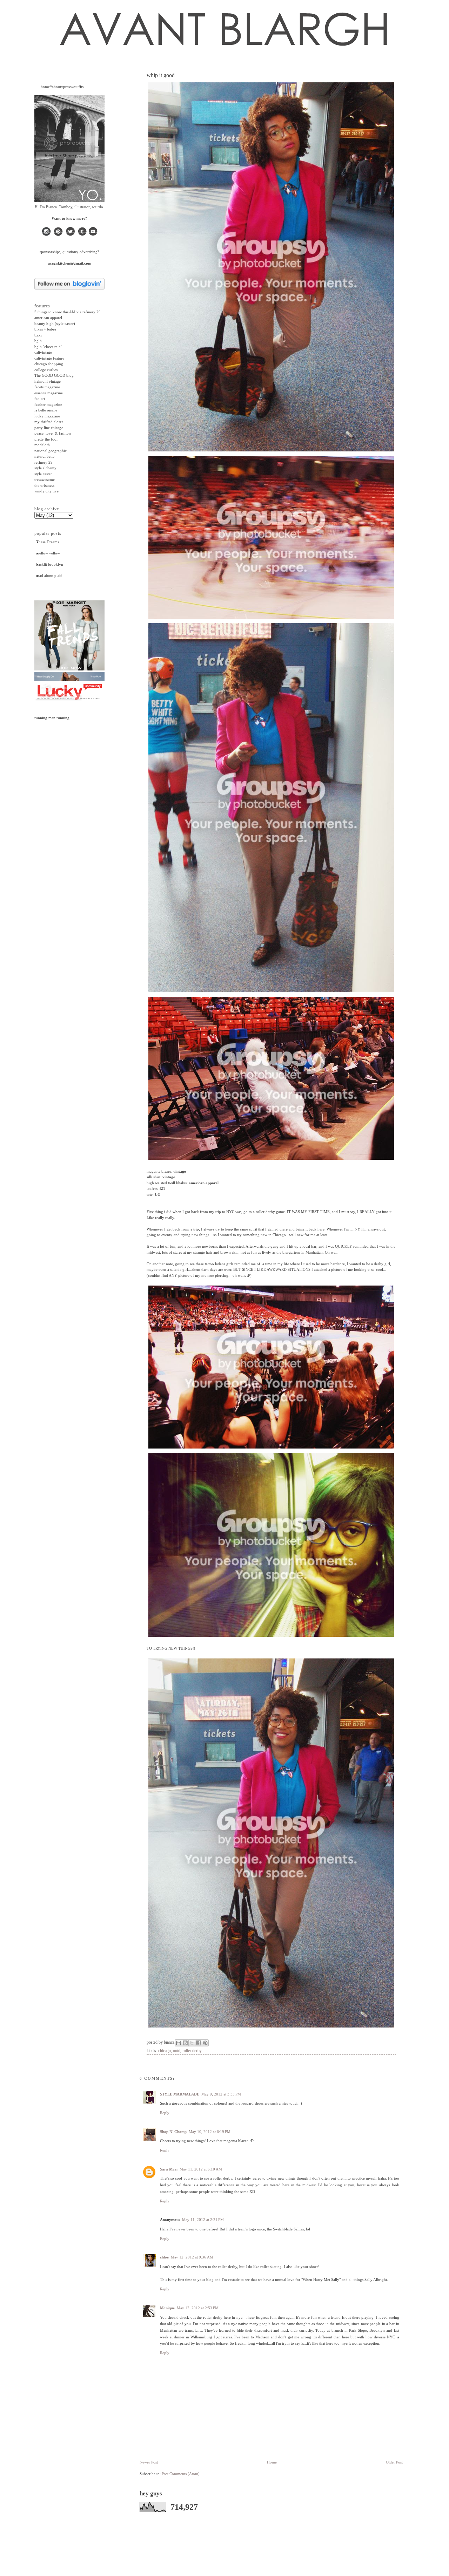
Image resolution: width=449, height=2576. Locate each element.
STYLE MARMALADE (180, 2094)
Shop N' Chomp (173, 2132)
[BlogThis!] (185, 2043)
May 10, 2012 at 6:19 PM (210, 2132)
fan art (40, 398)
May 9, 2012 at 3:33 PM (221, 2094)
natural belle (44, 456)
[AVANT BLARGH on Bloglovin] (69, 288)
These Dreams (48, 542)
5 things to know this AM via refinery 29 (68, 312)
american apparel (48, 318)
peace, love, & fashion (53, 433)
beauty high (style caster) (55, 323)
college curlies (46, 370)
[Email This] (179, 2043)
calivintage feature (49, 358)
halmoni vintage (48, 381)
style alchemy (45, 468)
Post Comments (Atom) (181, 2474)
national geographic (51, 451)
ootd (177, 2051)
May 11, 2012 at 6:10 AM (201, 2169)
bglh (38, 341)
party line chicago (49, 428)
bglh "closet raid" (48, 347)
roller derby (192, 2051)
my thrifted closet (49, 422)
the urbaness (44, 485)
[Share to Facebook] (199, 2043)
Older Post (394, 2462)
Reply (165, 2113)
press (67, 87)
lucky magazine (47, 416)
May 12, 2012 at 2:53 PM (198, 2308)
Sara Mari (169, 2169)
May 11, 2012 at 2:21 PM (203, 2220)
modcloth (42, 445)
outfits (78, 87)
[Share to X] (192, 2043)
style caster (43, 474)
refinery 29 (43, 462)
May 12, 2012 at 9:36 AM (192, 2257)
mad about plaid (49, 575)
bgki (38, 335)
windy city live (46, 491)
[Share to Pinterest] (205, 2043)
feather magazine (48, 404)
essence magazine (49, 393)
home (45, 87)
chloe (164, 2257)
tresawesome (45, 479)
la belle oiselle (46, 410)
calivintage (43, 352)
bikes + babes (45, 329)
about (56, 87)
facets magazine (47, 387)
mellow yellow (48, 553)
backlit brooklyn (50, 564)
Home (272, 2462)
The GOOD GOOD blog (54, 375)
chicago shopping (49, 364)
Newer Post (149, 2462)
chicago (165, 2051)
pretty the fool (46, 439)
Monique (167, 2308)
